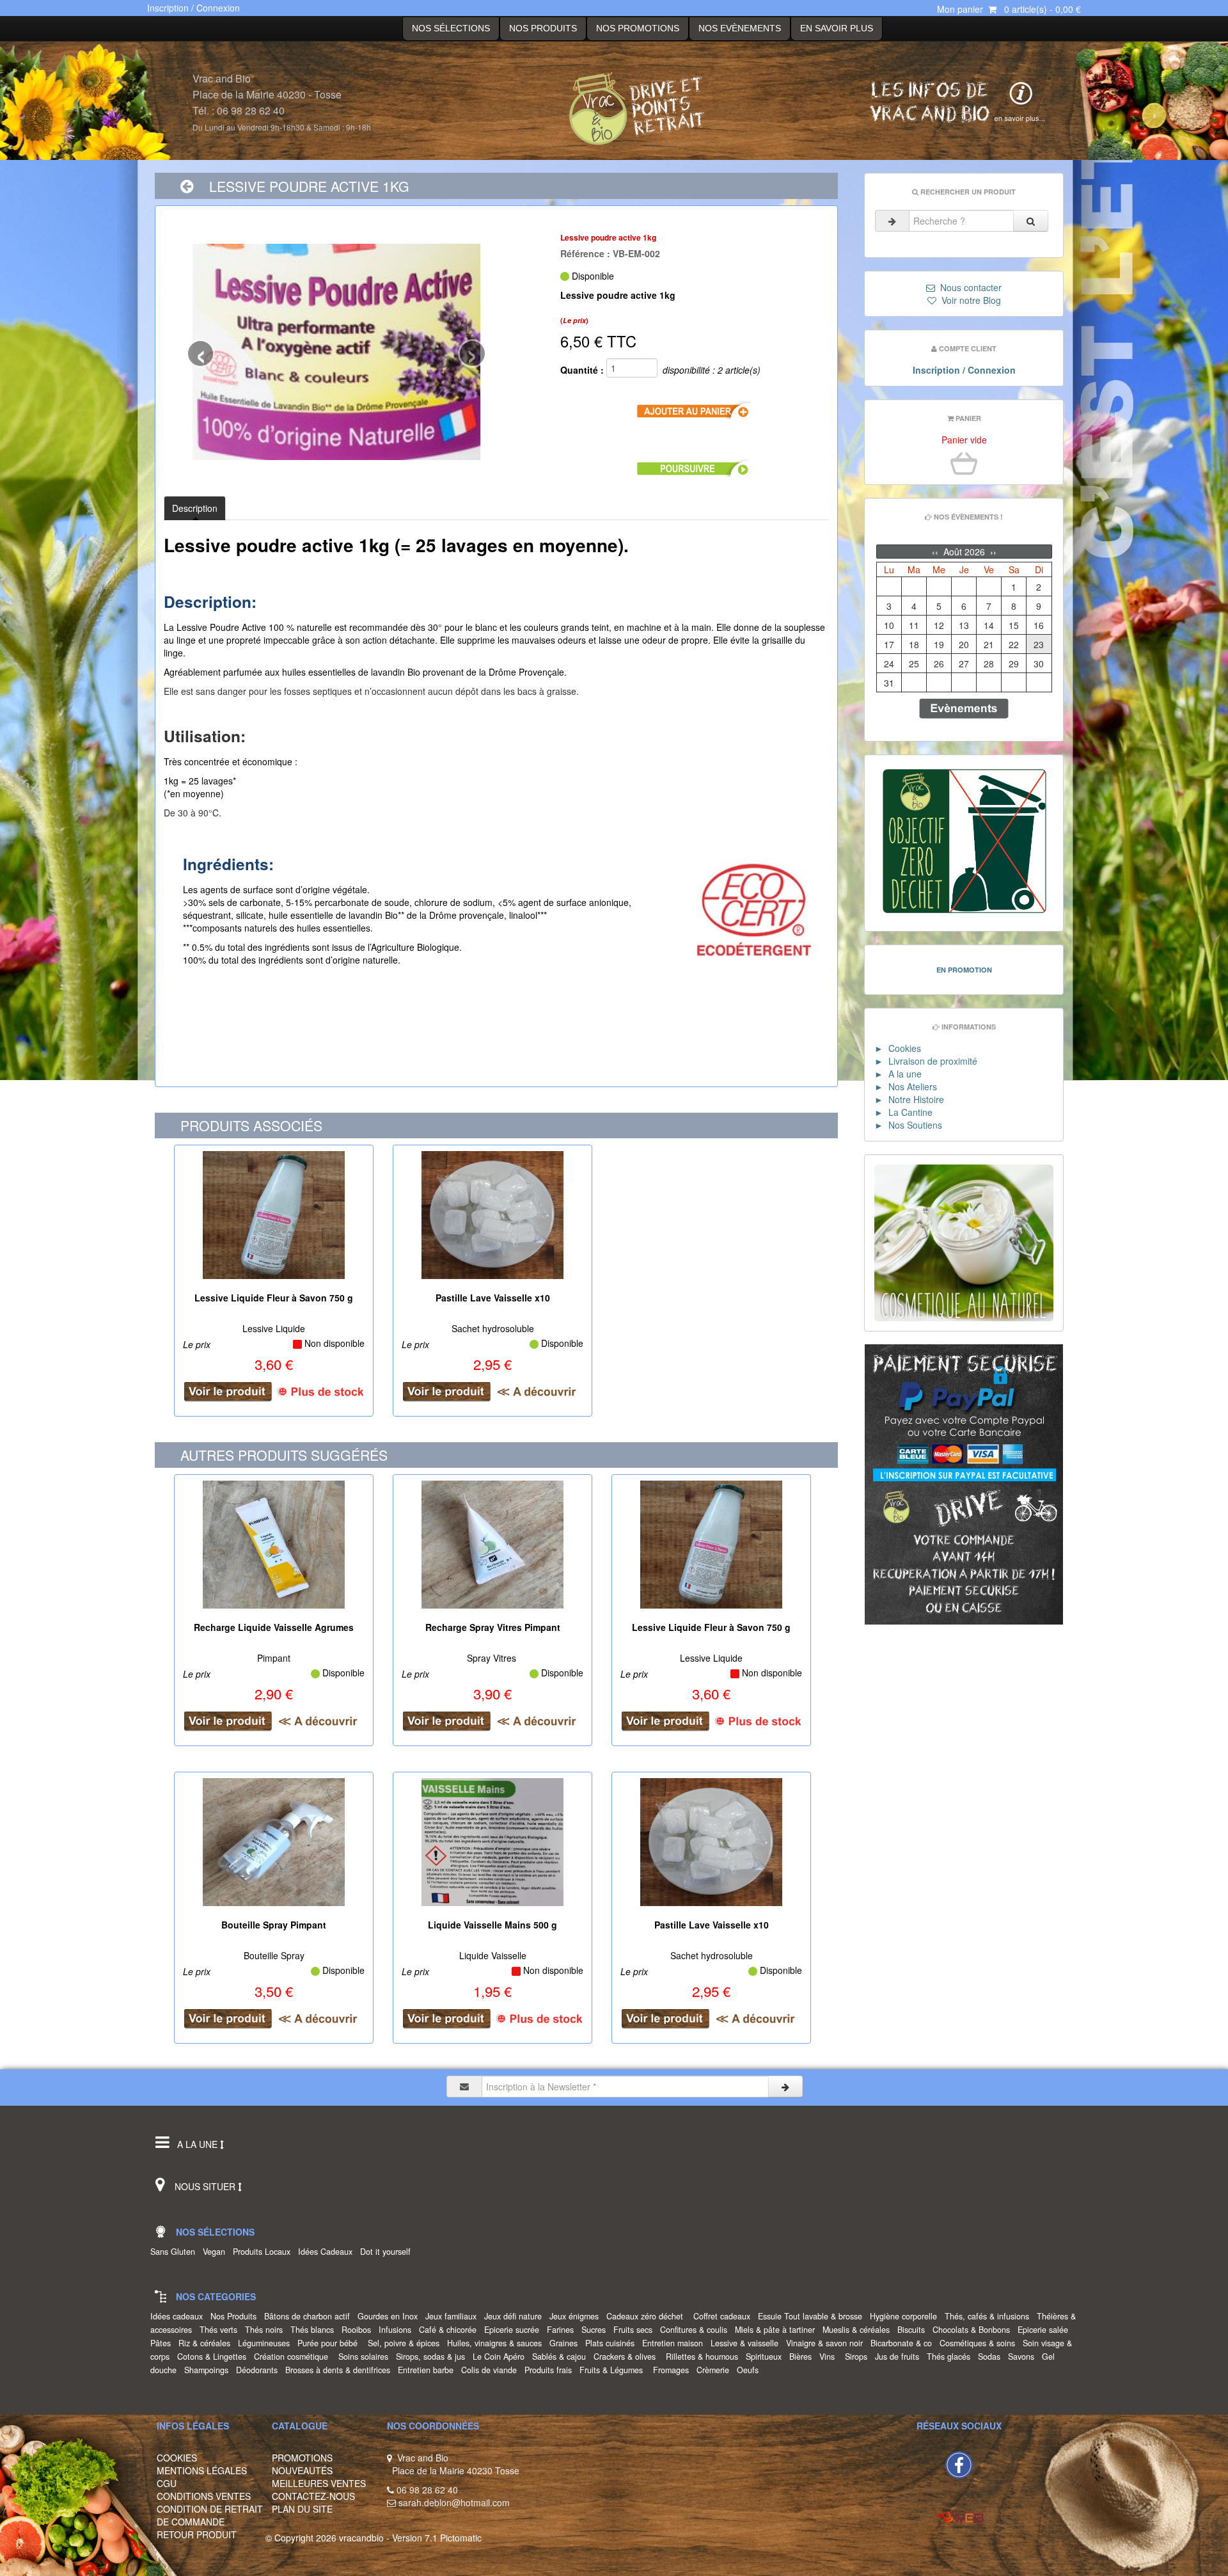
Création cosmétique (295, 2357)
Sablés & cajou (562, 2357)
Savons (1024, 2357)
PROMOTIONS (302, 2458)
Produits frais (551, 2370)
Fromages (673, 2370)
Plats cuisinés (612, 2343)
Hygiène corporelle (906, 2316)
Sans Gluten (175, 2252)
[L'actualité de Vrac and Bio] (954, 101)
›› (992, 552)
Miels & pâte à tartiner (777, 2330)
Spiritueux (766, 2357)
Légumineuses (266, 2343)
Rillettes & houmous (705, 2357)
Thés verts (221, 2330)
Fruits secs (635, 2330)
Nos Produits (543, 28)
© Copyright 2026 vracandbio (325, 2538)
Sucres (596, 2330)
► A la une (898, 1074)
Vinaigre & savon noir (827, 2343)
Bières (803, 2357)
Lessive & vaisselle (747, 2343)
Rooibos (359, 2330)
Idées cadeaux (179, 2316)
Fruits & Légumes (615, 2370)
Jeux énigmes (577, 2316)
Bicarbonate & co (904, 2343)
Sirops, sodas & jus (433, 2357)
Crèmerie (715, 2370)
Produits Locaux (264, 2252)
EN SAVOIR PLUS (837, 28)
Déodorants (259, 2370)
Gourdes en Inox (390, 2316)
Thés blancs (315, 2330)
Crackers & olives (628, 2357)
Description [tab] (195, 508)
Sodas (992, 2357)
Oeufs (750, 2370)
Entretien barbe (428, 2370)
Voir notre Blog (969, 300)
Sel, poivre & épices (406, 2343)
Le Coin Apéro (501, 2357)
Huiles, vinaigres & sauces (497, 2343)
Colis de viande (492, 2370)
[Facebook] (959, 2463)
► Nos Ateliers (906, 1086)
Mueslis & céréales (859, 2330)
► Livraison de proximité (926, 1061)
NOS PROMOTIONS (638, 28)
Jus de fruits (900, 2357)
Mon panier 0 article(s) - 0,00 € (1009, 9)
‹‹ (936, 552)
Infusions (398, 2330)
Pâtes (163, 2343)
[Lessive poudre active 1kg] (336, 352)
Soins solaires (366, 2357)
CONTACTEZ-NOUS (313, 2496)
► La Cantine (903, 1112)
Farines (563, 2330)
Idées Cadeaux (328, 2252)
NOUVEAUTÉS (302, 2470)
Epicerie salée (1045, 2330)
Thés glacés (951, 2357)
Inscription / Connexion (193, 8)
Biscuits (914, 2330)
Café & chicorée (450, 2330)
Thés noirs (266, 2330)
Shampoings (209, 2370)
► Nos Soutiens (908, 1125)
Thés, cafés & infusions (989, 2316)
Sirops (859, 2357)
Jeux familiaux (453, 2316)
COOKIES (177, 2458)
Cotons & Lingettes (214, 2357)
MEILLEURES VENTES (319, 2483)
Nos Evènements (740, 28)
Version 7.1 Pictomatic (437, 2538)
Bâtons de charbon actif (310, 2316)
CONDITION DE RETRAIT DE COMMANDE (210, 2515)
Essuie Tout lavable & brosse (813, 2316)
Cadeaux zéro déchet (649, 2316)
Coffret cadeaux (724, 2316)
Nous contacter (968, 287)
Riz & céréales (207, 2343)
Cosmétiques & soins (980, 2343)
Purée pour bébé (331, 2343)
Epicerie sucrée (514, 2330)
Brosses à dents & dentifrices (340, 2370)
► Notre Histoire (909, 1099)
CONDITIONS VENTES (204, 2496)
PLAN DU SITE (302, 2509)
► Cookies (898, 1048)
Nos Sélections (451, 28)
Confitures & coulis (696, 2330)
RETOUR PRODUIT (197, 2534)
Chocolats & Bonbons (974, 2330)
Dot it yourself (388, 2252)
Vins (831, 2357)
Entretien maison (675, 2343)
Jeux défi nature (516, 2316)
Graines (566, 2343)
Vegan (216, 2252)
